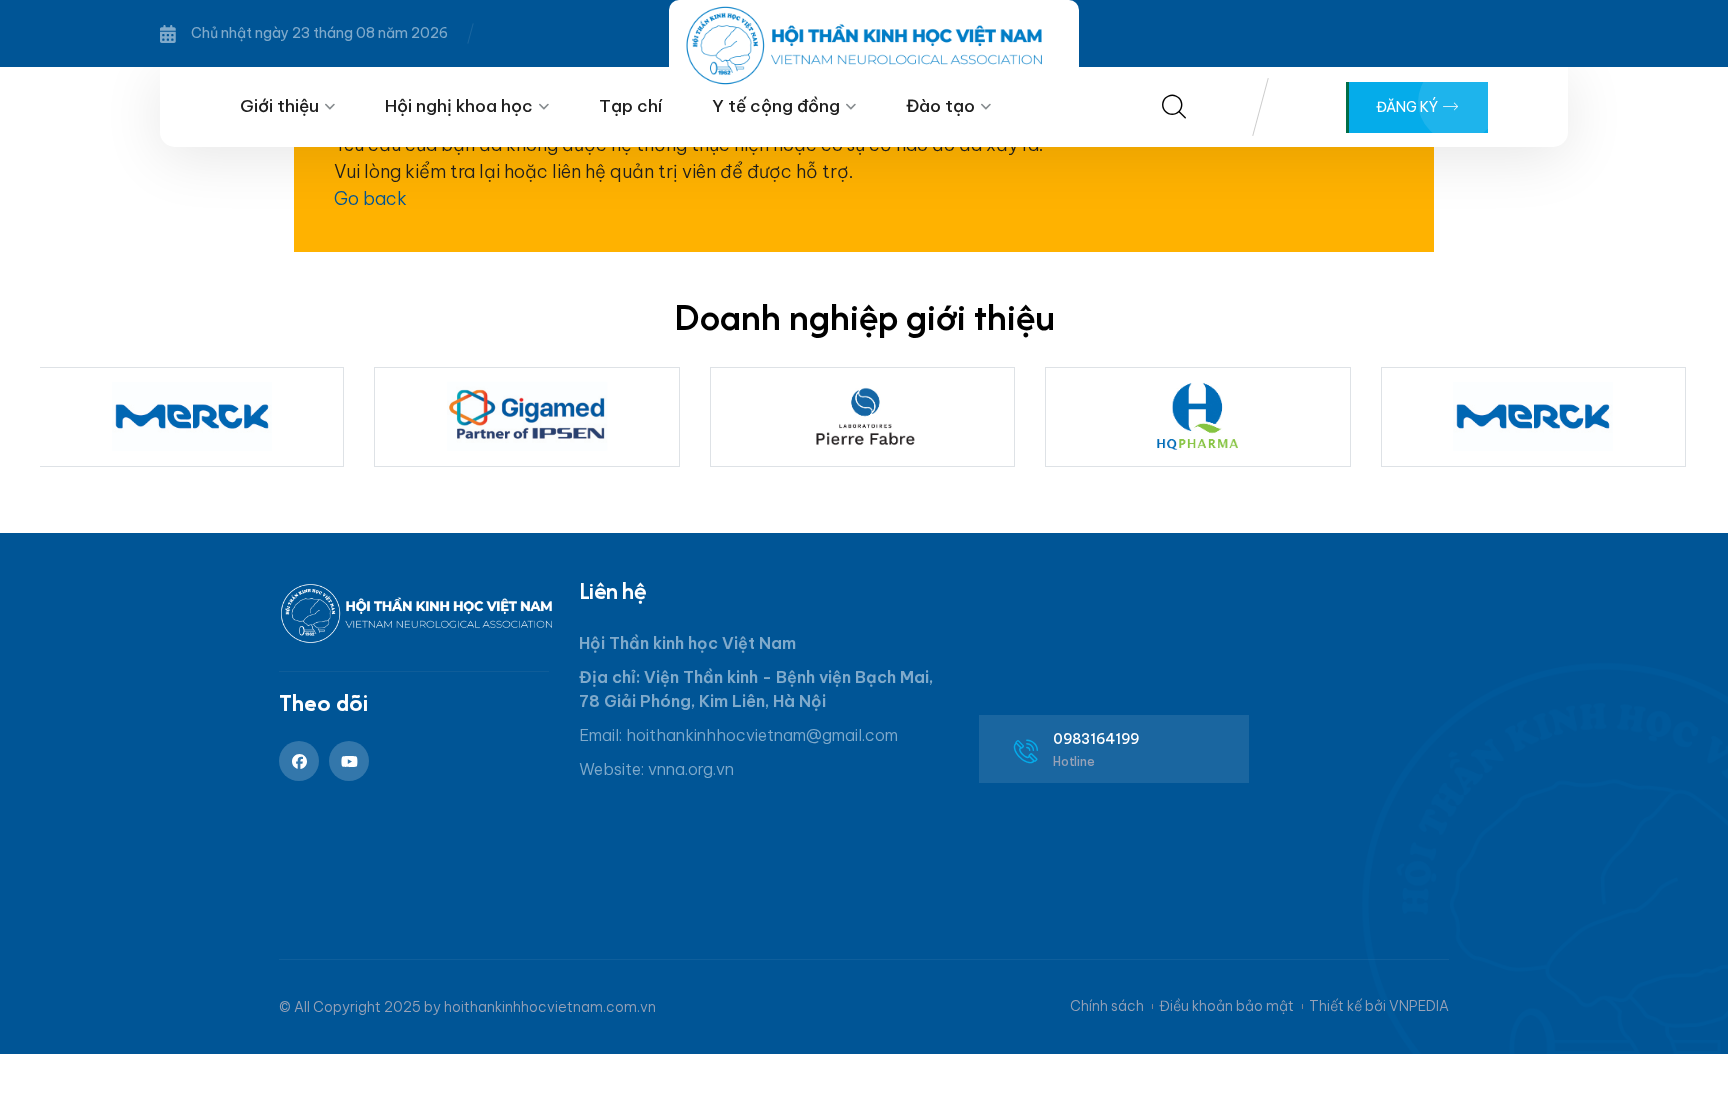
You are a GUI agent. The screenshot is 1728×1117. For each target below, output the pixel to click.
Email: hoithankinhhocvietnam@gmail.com (738, 735)
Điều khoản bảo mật (1226, 1006)
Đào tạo (940, 106)
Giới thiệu (279, 106)
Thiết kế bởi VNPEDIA (1379, 1006)
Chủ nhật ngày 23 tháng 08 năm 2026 (319, 33)
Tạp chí (630, 106)
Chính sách (1107, 1006)
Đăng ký (1408, 107)
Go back (370, 198)
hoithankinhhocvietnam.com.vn (550, 1007)
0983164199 (1096, 739)
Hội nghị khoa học (459, 106)
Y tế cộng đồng (776, 106)
